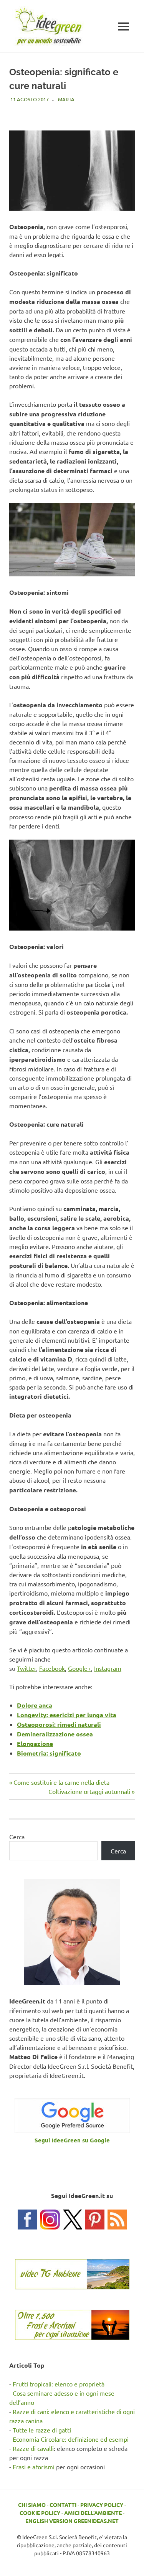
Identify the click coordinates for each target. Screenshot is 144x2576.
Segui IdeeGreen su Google (72, 2140)
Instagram (108, 1668)
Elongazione (35, 1743)
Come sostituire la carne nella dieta (61, 1782)
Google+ (79, 1668)
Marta (66, 99)
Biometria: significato (49, 1753)
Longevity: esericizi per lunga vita (67, 1715)
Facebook (52, 1668)
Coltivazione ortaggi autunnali (89, 1791)
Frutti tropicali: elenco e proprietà (59, 2384)
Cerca (17, 1837)
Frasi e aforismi (34, 2467)
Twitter (26, 1668)
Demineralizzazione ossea (55, 1734)
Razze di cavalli (33, 2448)
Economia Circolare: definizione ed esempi (71, 2439)
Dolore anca (35, 1705)
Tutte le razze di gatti (42, 2430)
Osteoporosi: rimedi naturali (59, 1724)
